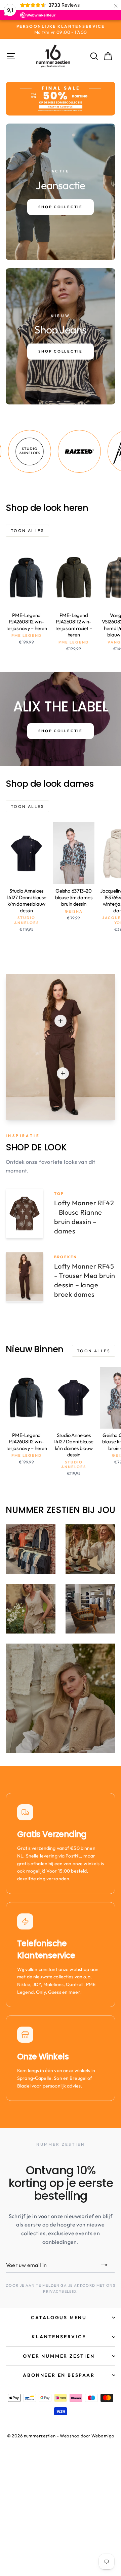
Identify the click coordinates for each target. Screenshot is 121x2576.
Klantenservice (59, 2337)
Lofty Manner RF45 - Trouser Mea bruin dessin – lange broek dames (85, 1280)
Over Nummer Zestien (59, 2356)
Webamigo (103, 2436)
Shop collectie (61, 731)
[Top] (61, 1021)
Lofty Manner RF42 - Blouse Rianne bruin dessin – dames (84, 1217)
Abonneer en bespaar (59, 2375)
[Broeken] (63, 1073)
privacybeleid (60, 2291)
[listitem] (57, 451)
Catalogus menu (59, 2318)
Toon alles (27, 531)
